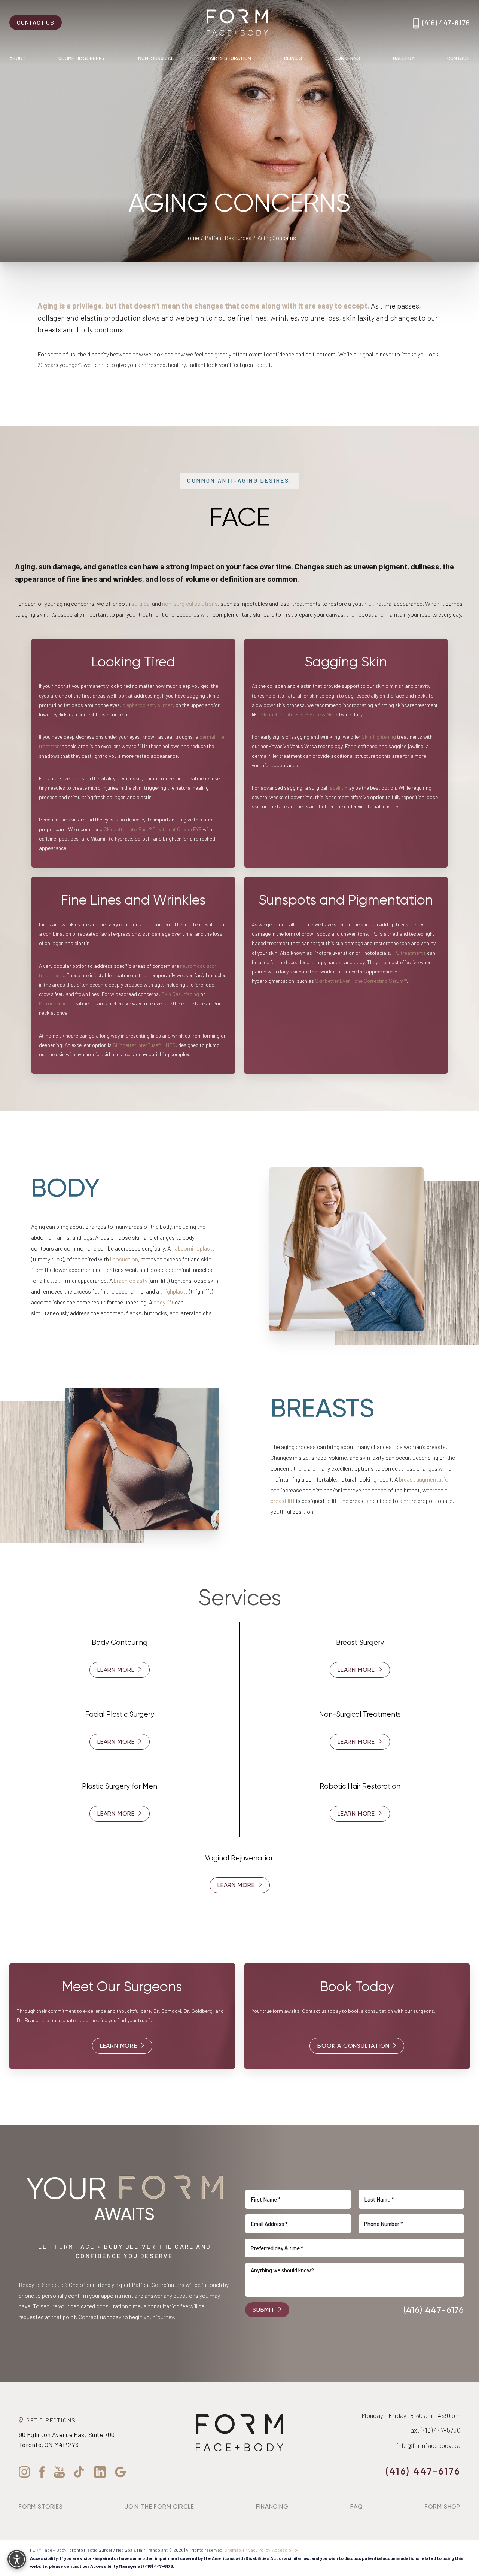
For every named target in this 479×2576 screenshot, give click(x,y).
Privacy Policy (257, 2550)
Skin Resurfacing (180, 994)
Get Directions (51, 2420)
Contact (458, 58)
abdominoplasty (195, 1248)
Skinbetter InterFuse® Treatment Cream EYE (153, 829)
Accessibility (285, 2550)
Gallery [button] (404, 58)
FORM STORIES (41, 2507)
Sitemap (233, 2550)
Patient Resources (228, 238)
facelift (336, 788)
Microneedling (54, 1003)
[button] (17, 2559)
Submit (264, 2310)
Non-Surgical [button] (156, 58)
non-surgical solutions (190, 603)
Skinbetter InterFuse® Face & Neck (299, 714)
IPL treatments (409, 953)
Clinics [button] (293, 58)
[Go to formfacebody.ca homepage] (237, 22)
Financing (272, 2507)
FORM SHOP (443, 2507)
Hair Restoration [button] (229, 58)
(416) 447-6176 (446, 22)
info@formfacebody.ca (428, 2445)
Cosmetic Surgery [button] (82, 58)
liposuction (124, 1259)
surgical (142, 603)
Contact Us (36, 22)
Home (191, 238)
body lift (164, 1302)
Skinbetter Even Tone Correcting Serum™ (361, 981)
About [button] (18, 58)
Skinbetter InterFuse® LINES (144, 1045)
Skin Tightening (379, 737)
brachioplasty (131, 1280)
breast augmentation (425, 1479)
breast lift (283, 1500)
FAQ (356, 2507)
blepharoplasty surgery (148, 705)
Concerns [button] (347, 58)
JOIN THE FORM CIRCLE (159, 2507)
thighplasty (174, 1291)
